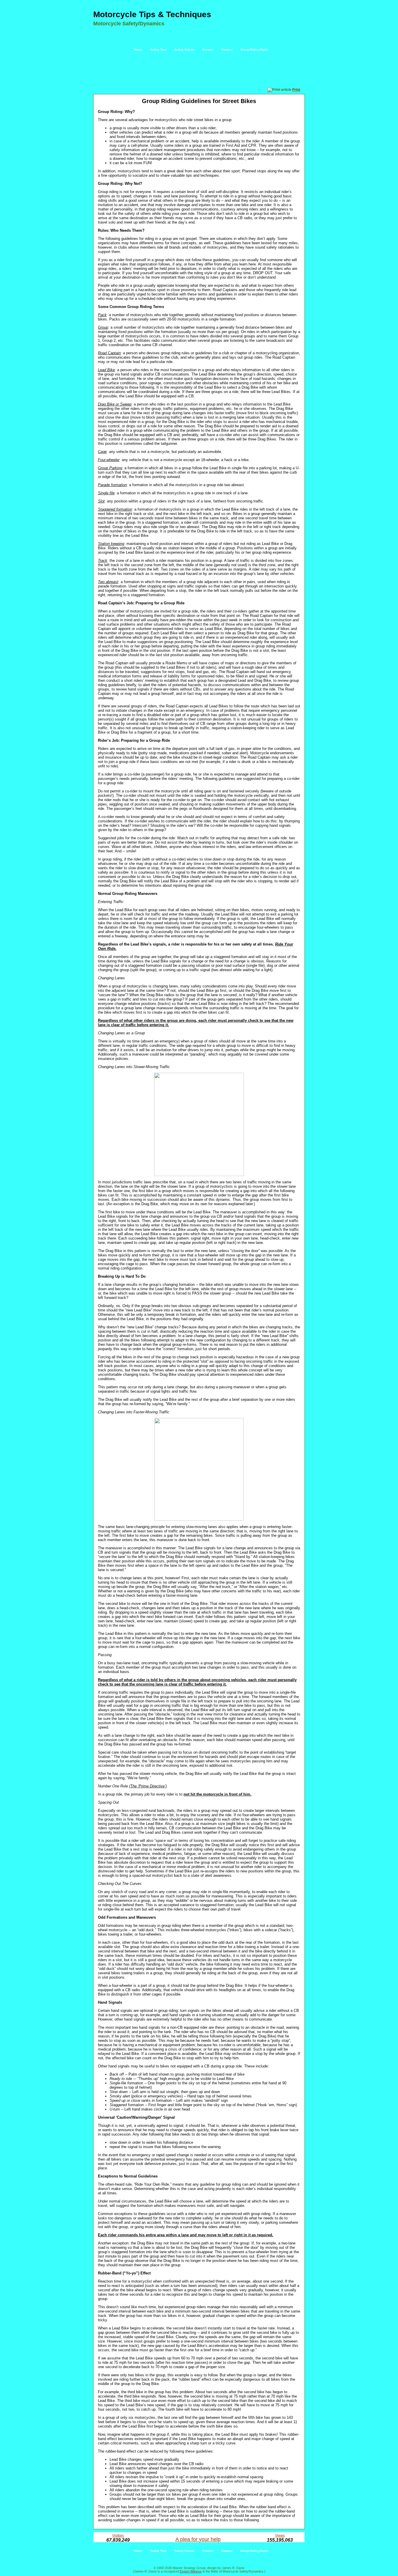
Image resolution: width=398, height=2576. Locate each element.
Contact (227, 50)
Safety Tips (158, 50)
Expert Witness (191, 2571)
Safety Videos (184, 50)
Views (280, 2536)
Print (296, 90)
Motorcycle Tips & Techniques (152, 14)
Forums (208, 50)
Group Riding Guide (254, 50)
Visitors (118, 2536)
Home (138, 50)
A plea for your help (198, 2539)
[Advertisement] (199, 72)
